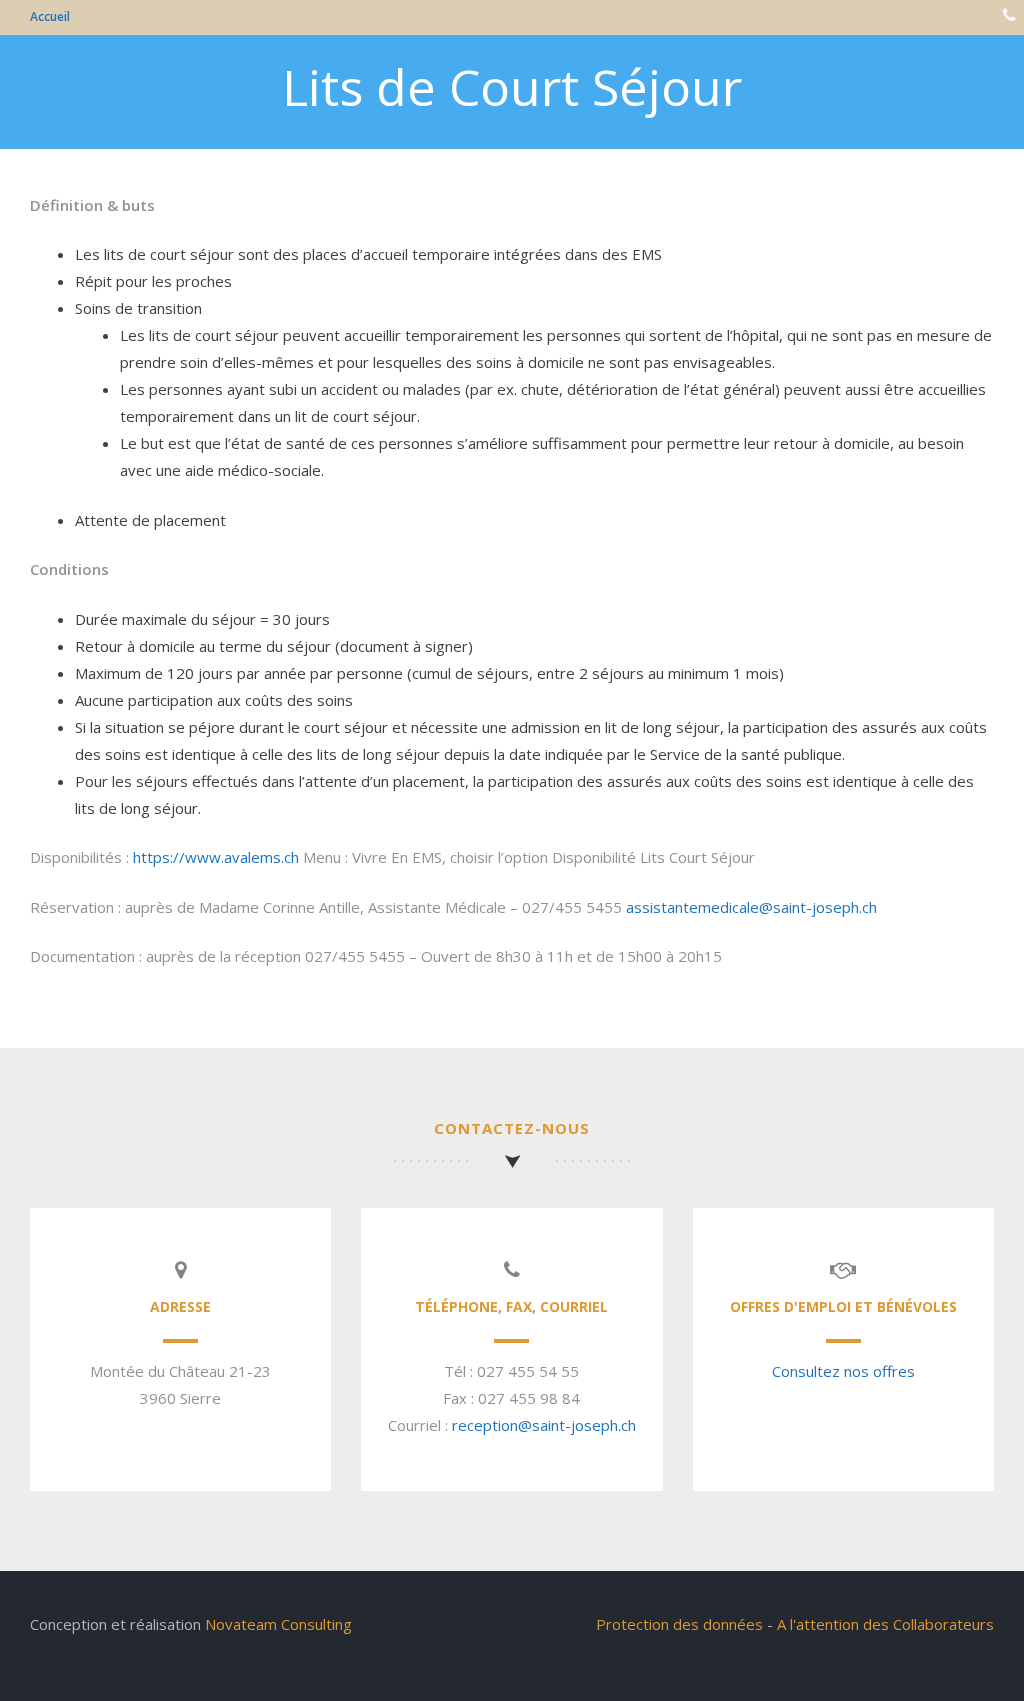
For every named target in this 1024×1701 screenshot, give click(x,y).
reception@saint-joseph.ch (544, 1425)
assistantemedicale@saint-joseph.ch (751, 907)
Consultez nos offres (843, 1371)
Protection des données (679, 1624)
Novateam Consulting (278, 1624)
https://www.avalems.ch (216, 857)
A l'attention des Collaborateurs (885, 1624)
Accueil (50, 16)
